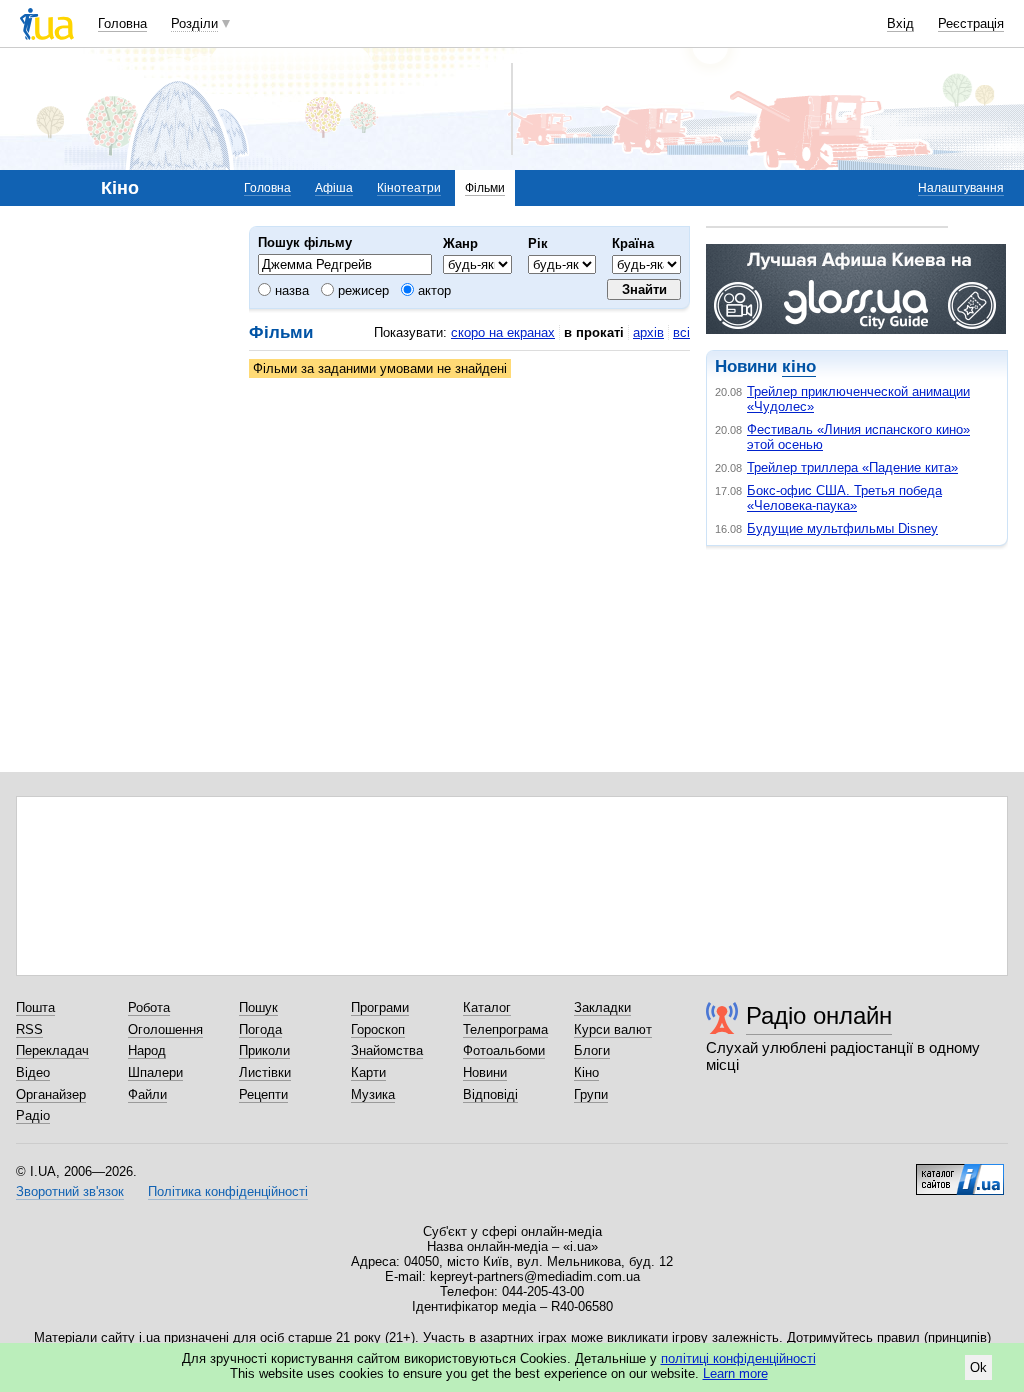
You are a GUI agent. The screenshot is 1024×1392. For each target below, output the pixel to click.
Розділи (194, 23)
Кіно (586, 1072)
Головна (122, 23)
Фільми (485, 188)
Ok (978, 1367)
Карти (368, 1072)
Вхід (900, 23)
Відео (33, 1072)
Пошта (35, 1007)
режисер (361, 290)
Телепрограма (505, 1029)
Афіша (334, 188)
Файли (147, 1094)
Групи (591, 1094)
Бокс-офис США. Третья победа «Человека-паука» (844, 498)
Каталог (487, 1007)
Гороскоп (378, 1029)
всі (681, 332)
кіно (799, 366)
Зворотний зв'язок (70, 1191)
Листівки (265, 1072)
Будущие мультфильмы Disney (842, 528)
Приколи (264, 1050)
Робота (149, 1007)
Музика (373, 1094)
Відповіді (490, 1094)
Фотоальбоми (504, 1050)
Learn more (735, 1373)
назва (290, 290)
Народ (147, 1050)
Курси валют (613, 1029)
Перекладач (52, 1050)
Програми (380, 1007)
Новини (485, 1072)
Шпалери (155, 1072)
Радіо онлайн (819, 1015)
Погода (260, 1029)
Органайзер (51, 1094)
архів (648, 332)
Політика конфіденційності (228, 1191)
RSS (29, 1029)
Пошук (258, 1007)
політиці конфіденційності (738, 1358)
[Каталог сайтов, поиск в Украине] (960, 1172)
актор (432, 290)
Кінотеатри (409, 188)
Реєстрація (971, 23)
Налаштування (961, 188)
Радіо (33, 1115)
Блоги (592, 1050)
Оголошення (165, 1029)
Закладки (602, 1007)
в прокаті (594, 332)
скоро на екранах (503, 332)
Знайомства (387, 1050)
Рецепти (263, 1094)
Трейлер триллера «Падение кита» (852, 467)
